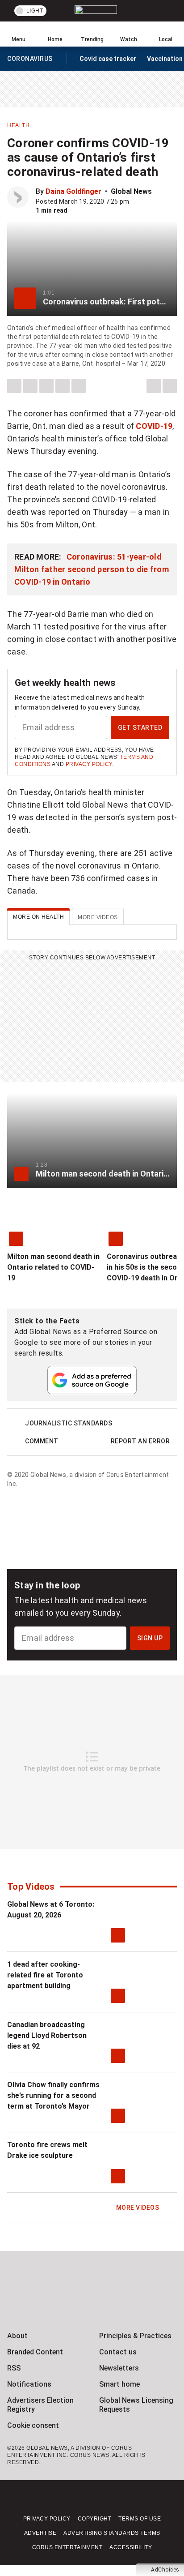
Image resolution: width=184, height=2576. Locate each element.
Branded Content (35, 2352)
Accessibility (131, 2547)
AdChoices (165, 2570)
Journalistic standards (69, 1423)
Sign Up (150, 1638)
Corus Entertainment (67, 2547)
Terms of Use (140, 2519)
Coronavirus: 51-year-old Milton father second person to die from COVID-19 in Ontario (92, 569)
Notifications (29, 2384)
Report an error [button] (140, 1441)
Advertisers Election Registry (40, 2405)
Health (18, 125)
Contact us (118, 2352)
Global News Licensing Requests (136, 2405)
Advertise (40, 2533)
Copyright (95, 2519)
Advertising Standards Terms (112, 2533)
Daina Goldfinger (73, 191)
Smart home (119, 2384)
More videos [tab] (98, 917)
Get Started (140, 727)
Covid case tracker (108, 59)
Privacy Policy (89, 764)
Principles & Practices (135, 2336)
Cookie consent (33, 2425)
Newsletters (119, 2368)
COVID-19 (154, 426)
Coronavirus (30, 60)
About (17, 2336)
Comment (42, 1441)
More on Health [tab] (38, 917)
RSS (14, 2368)
